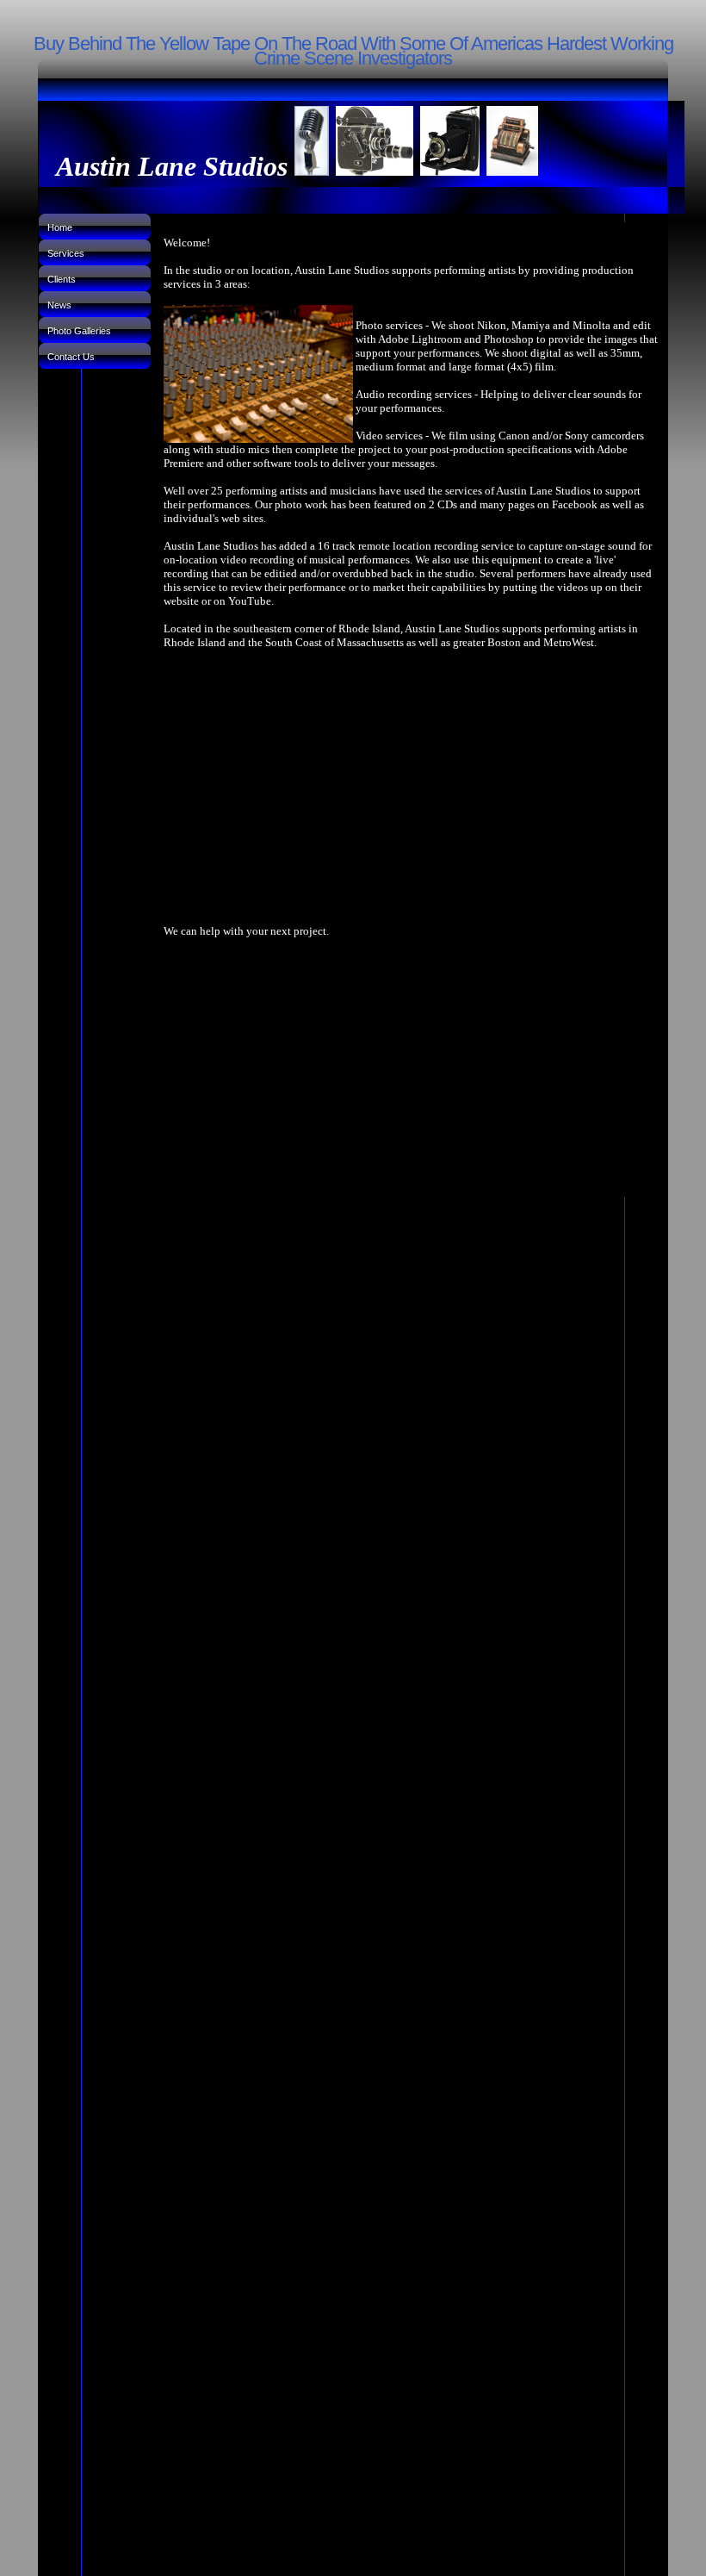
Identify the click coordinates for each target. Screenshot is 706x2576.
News (59, 305)
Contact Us (71, 357)
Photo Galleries (79, 331)
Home (60, 227)
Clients (62, 279)
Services (66, 253)
